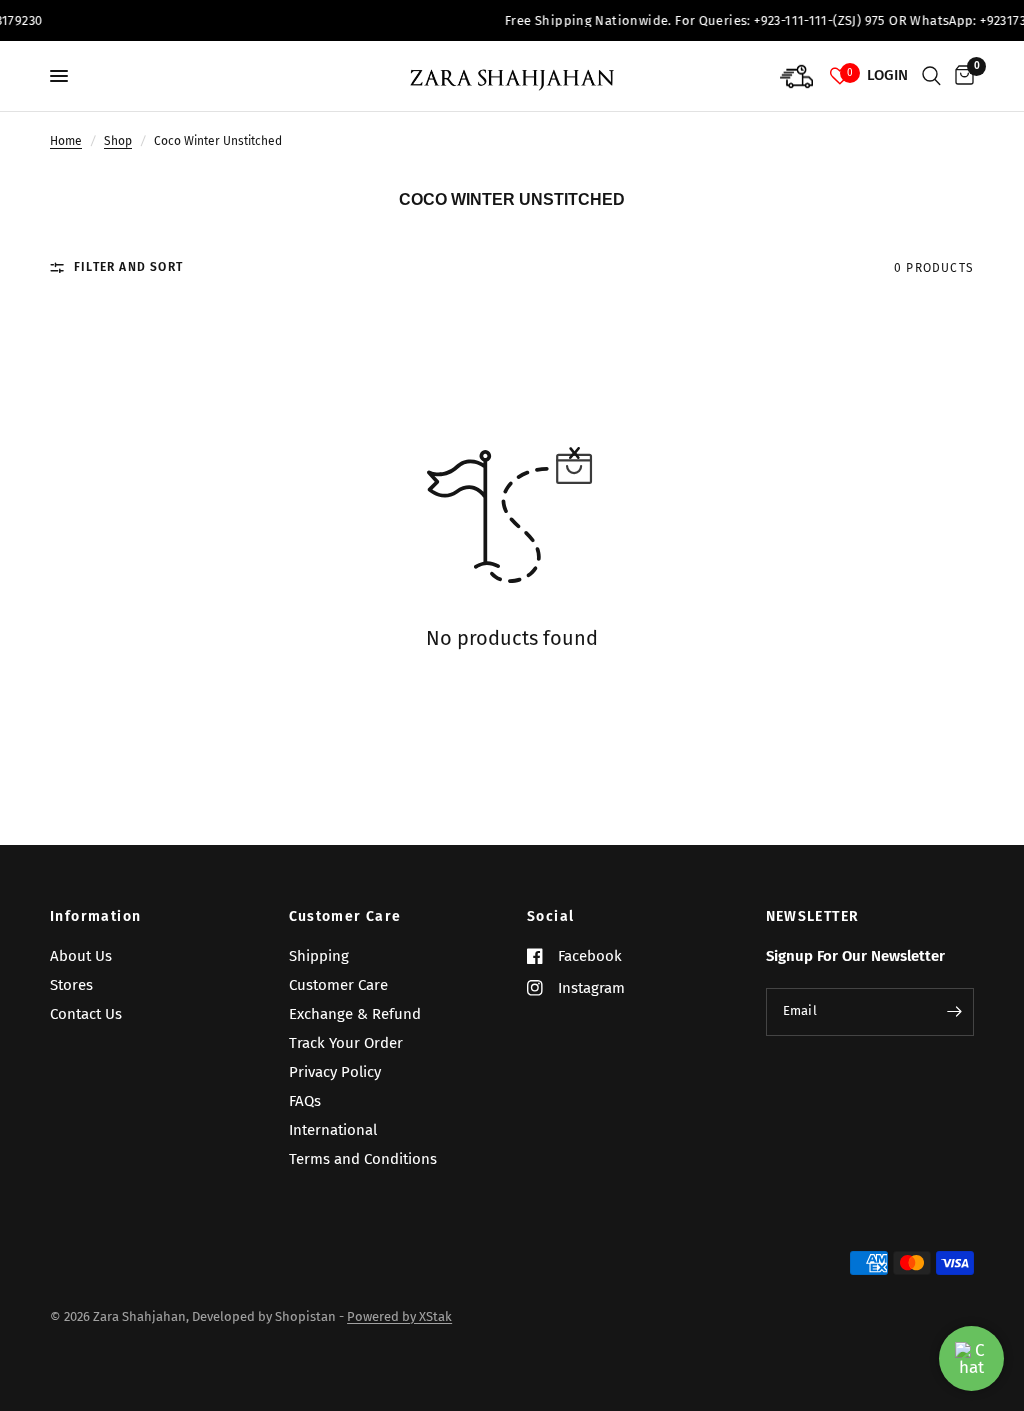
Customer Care (345, 917)
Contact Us (86, 1014)
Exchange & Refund (355, 1014)
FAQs (305, 1101)
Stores (71, 985)
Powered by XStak (399, 1316)
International (333, 1130)
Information (95, 917)
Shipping (319, 956)
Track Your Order (346, 1043)
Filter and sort (128, 267)
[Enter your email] (954, 1012)
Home (66, 141)
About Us (81, 956)
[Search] (931, 76)
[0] (961, 76)
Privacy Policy (335, 1072)
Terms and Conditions (363, 1159)
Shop (118, 141)
